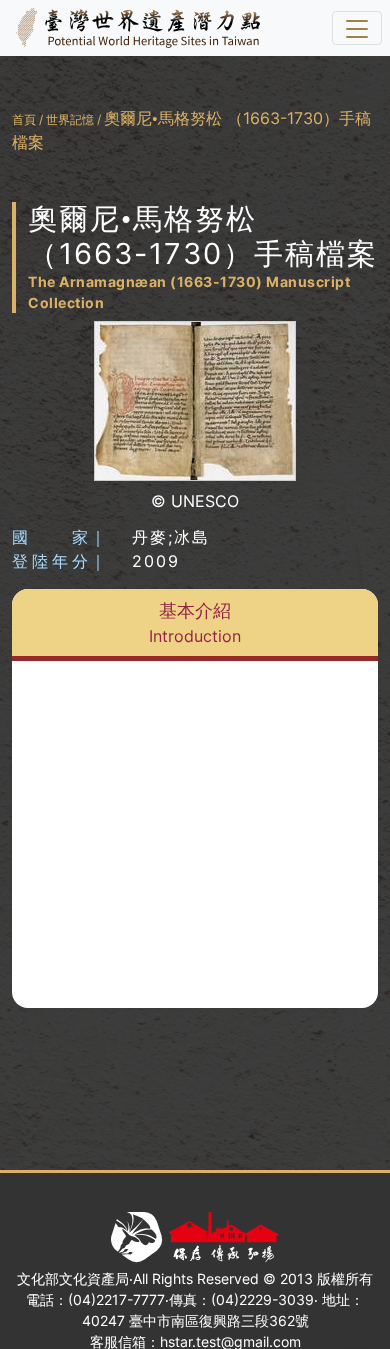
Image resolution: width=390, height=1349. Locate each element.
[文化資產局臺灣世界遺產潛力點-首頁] (134, 28)
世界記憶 (70, 119)
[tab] (195, 625)
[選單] (357, 28)
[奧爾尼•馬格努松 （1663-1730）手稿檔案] (195, 401)
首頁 (24, 119)
